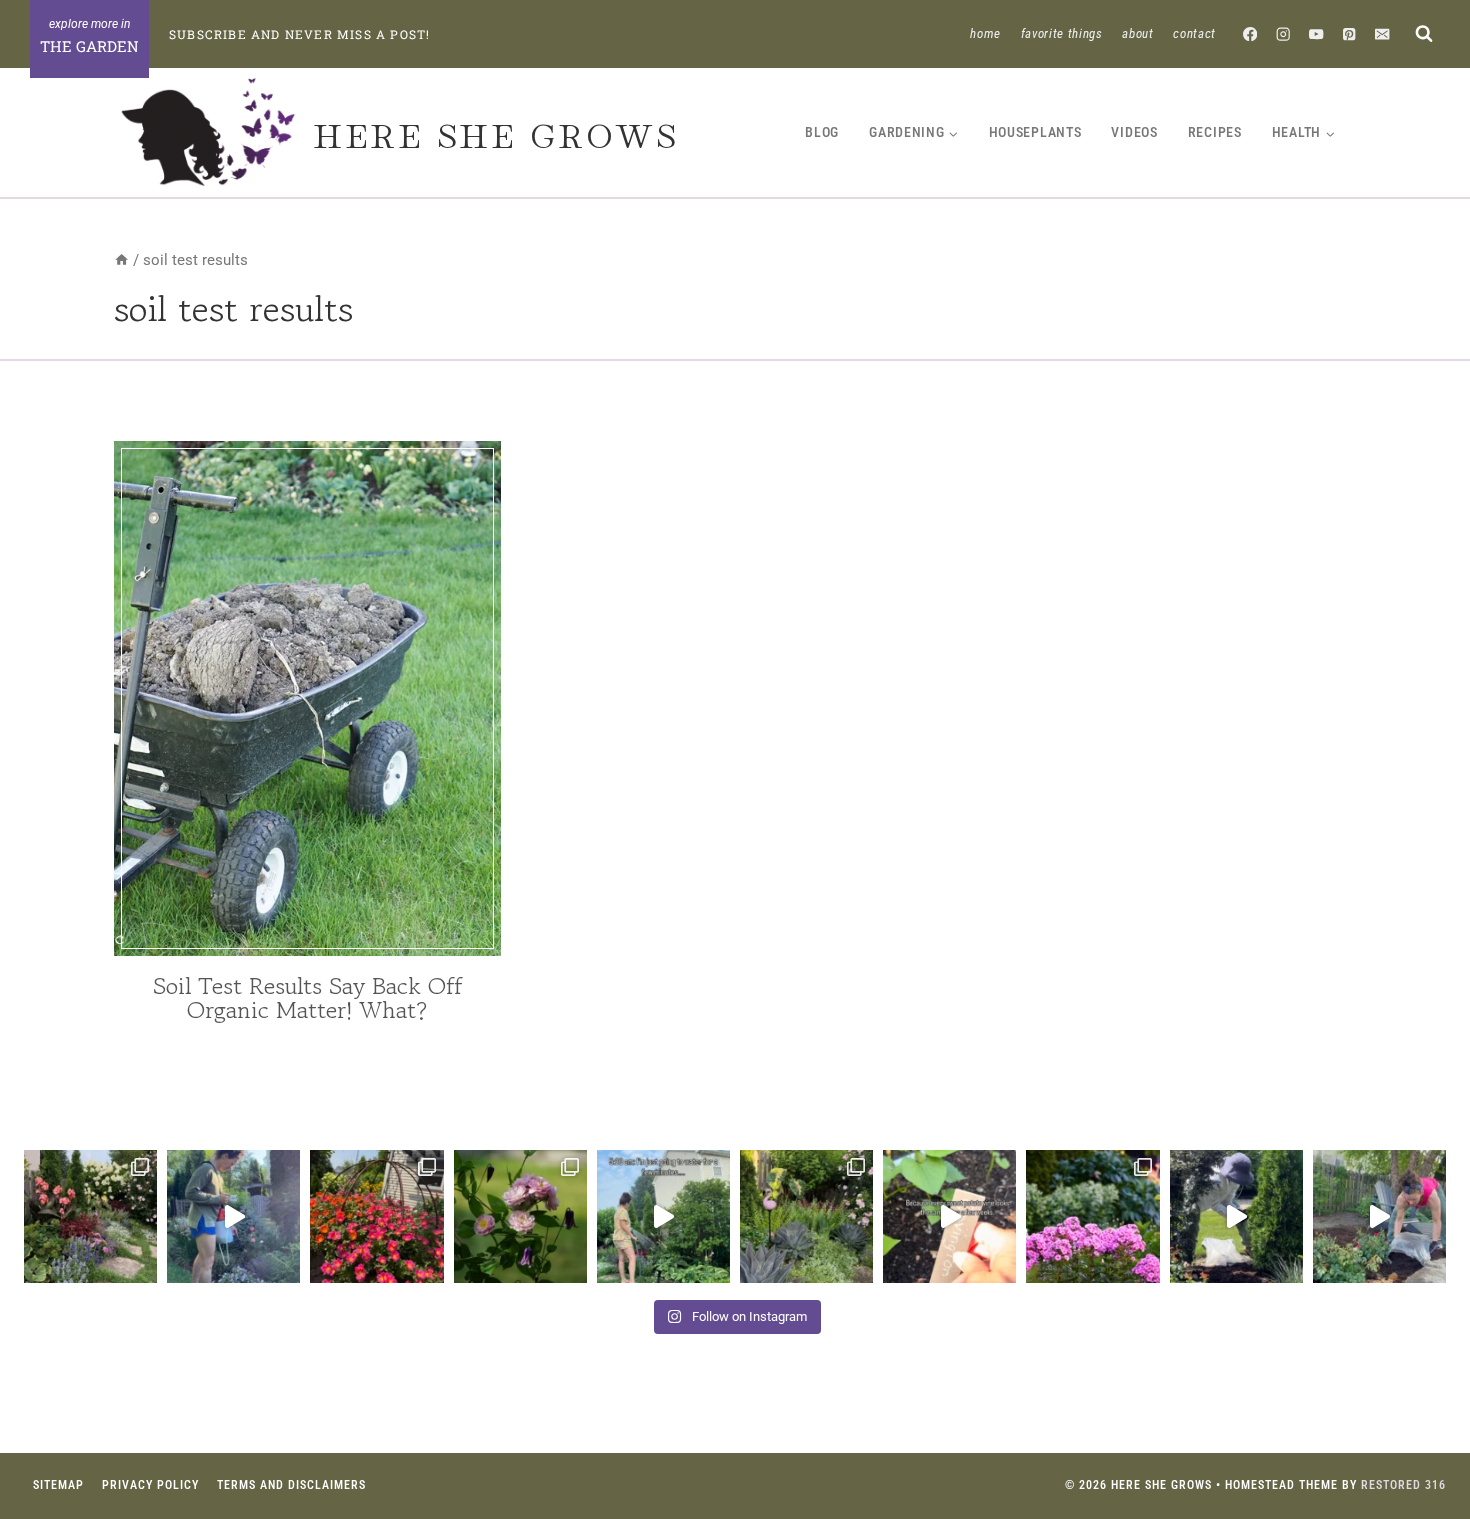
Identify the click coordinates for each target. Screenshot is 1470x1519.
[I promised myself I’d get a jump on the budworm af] (233, 1216)
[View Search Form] (1423, 33)
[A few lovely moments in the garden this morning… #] (520, 1216)
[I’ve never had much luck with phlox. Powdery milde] (1092, 1216)
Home (985, 33)
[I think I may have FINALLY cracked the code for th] (376, 1216)
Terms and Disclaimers (291, 1485)
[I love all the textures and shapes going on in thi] (806, 1216)
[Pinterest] (1349, 33)
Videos (1134, 132)
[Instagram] (1283, 33)
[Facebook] (1250, 33)
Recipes (1215, 132)
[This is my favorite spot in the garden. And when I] (90, 1216)
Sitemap (58, 1485)
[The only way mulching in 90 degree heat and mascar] (1236, 1216)
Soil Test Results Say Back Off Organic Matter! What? (308, 997)
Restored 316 (1403, 1485)
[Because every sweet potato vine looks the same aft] (949, 1216)
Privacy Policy (150, 1485)
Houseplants (1035, 132)
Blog (822, 132)
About (1137, 33)
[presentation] (307, 698)
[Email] (1382, 33)
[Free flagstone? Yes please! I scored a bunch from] (1379, 1216)
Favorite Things (1062, 33)
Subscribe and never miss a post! (299, 34)
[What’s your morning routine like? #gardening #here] (663, 1216)
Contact (1194, 33)
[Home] (121, 260)
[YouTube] (1316, 33)
